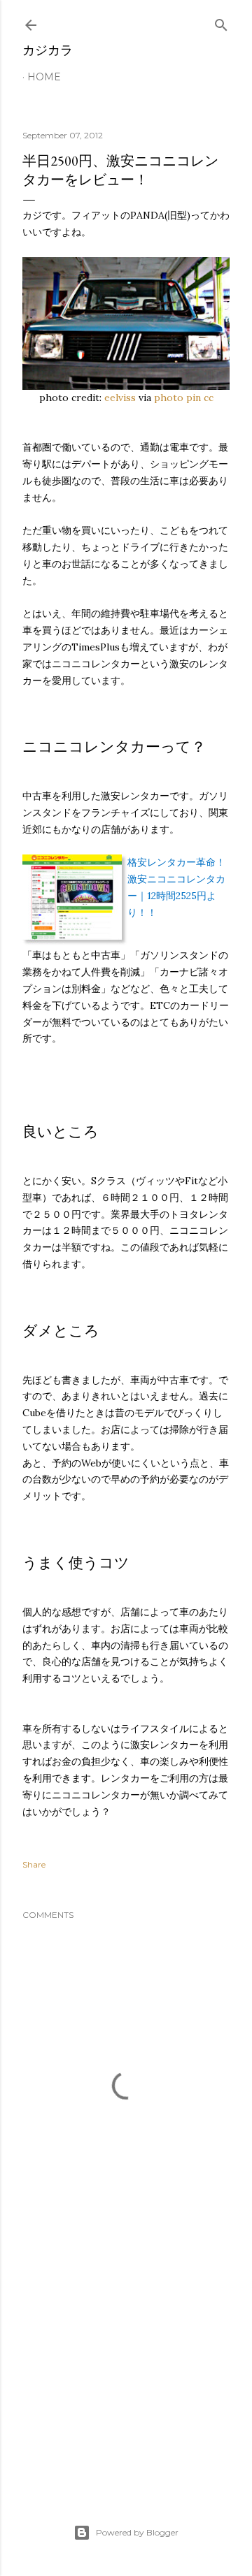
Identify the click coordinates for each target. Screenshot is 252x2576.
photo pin (177, 398)
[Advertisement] (126, 2367)
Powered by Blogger (137, 2532)
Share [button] (34, 1864)
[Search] (221, 22)
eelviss (120, 398)
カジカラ (48, 50)
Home (44, 77)
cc (209, 398)
